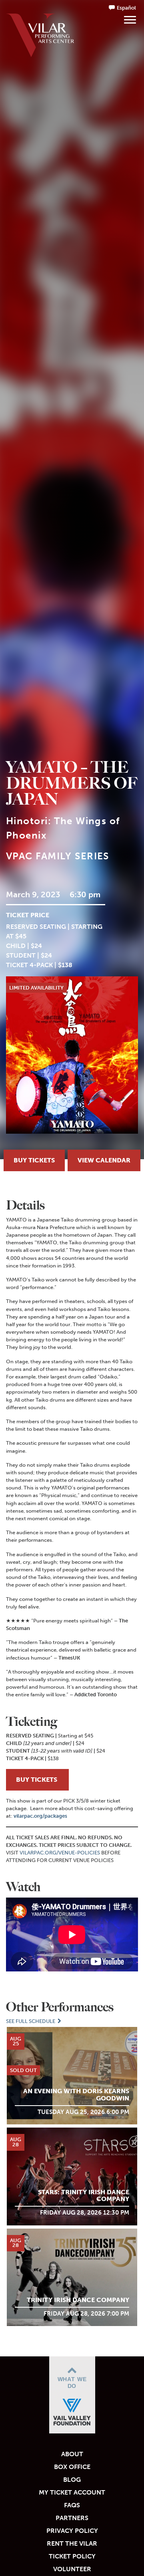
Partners (72, 2518)
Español (126, 8)
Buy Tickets (34, 1160)
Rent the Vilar (72, 2543)
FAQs (72, 2505)
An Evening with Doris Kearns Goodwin (76, 2095)
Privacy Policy (72, 2531)
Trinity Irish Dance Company (78, 2300)
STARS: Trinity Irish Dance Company (84, 2196)
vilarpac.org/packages (40, 1816)
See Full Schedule (31, 2021)
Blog (72, 2480)
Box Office (72, 2467)
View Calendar (104, 1160)
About (72, 2454)
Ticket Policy (72, 2556)
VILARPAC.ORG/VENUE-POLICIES (60, 1853)
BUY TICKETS (37, 1780)
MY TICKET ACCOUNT (72, 2492)
